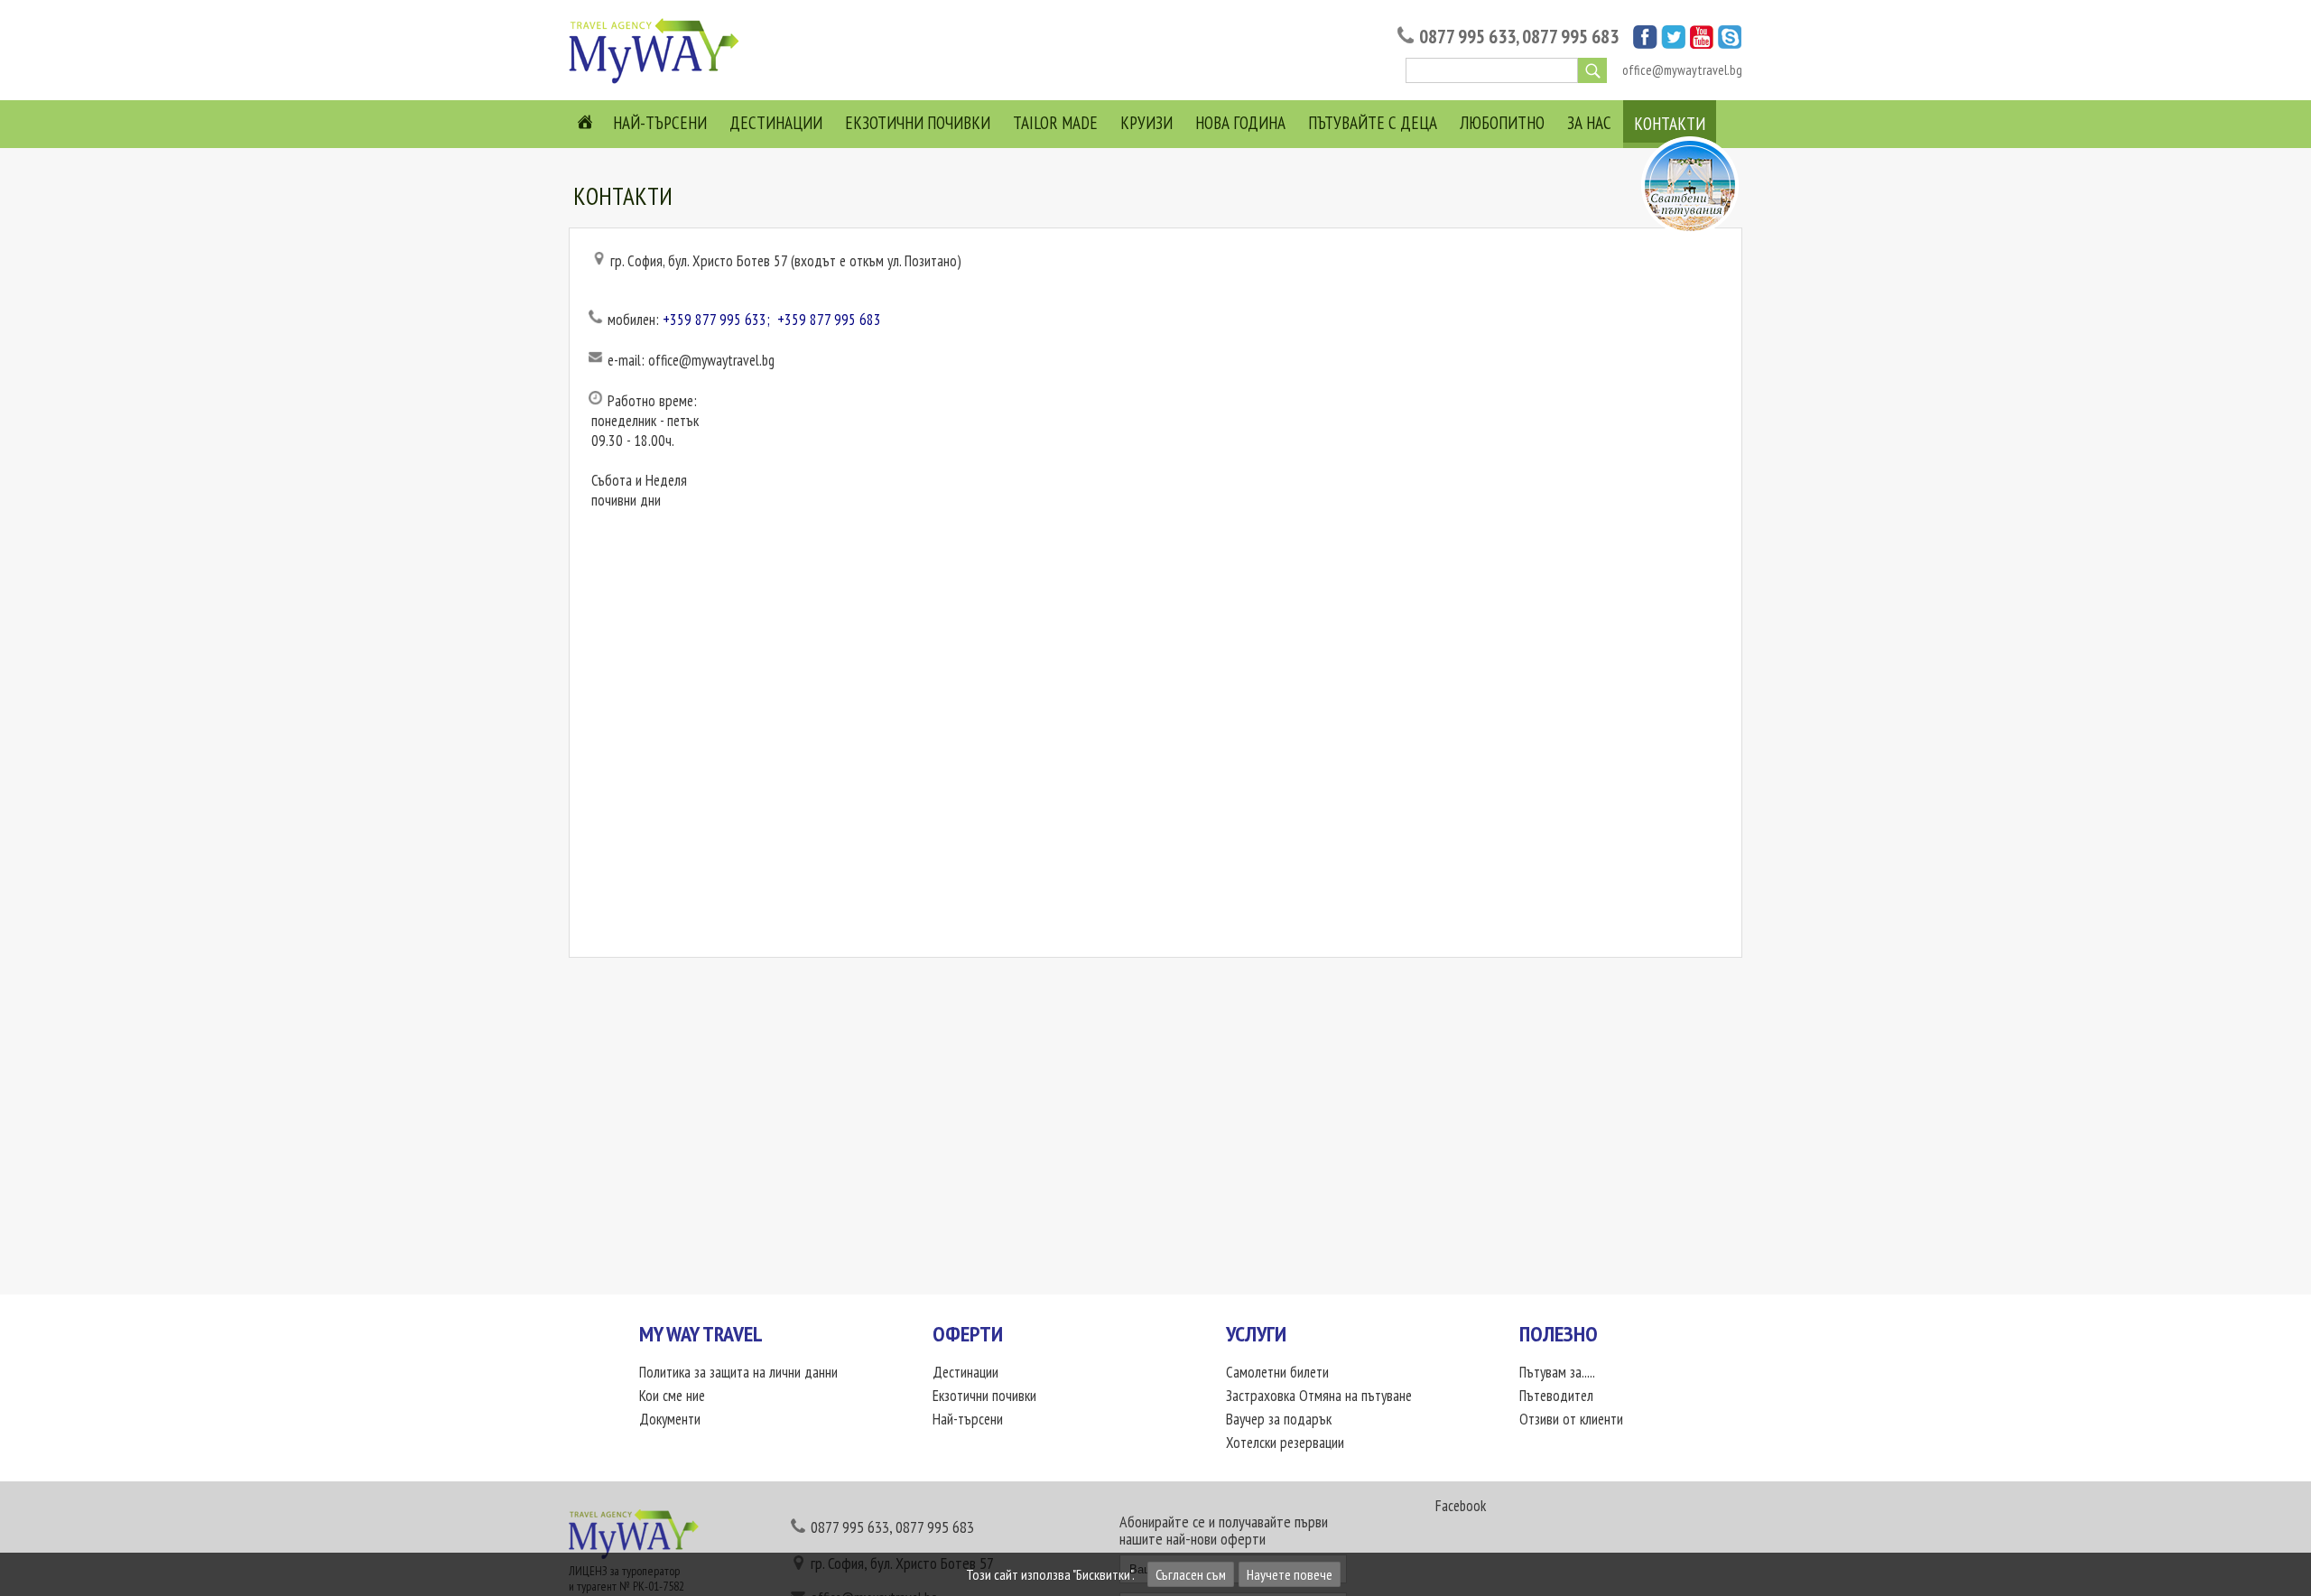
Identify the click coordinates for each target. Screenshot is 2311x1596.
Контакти (1670, 124)
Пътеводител (1556, 1396)
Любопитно (1502, 123)
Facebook (1461, 1506)
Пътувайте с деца (1373, 123)
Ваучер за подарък (1279, 1419)
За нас (1589, 123)
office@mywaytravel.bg (1682, 70)
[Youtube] (1702, 43)
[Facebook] (1645, 43)
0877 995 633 (1467, 37)
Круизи (1146, 123)
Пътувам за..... (1557, 1372)
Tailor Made (1055, 123)
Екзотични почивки (918, 123)
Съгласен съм (1191, 1574)
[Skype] (1730, 43)
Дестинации (776, 123)
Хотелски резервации (1285, 1443)
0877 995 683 (1570, 37)
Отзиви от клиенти (1571, 1419)
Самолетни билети (1277, 1372)
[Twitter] (1673, 43)
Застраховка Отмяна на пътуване (1319, 1396)
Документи (670, 1419)
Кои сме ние (672, 1396)
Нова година (1240, 123)
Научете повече (1290, 1574)
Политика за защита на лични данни (738, 1372)
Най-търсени (660, 123)
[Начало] (659, 82)
